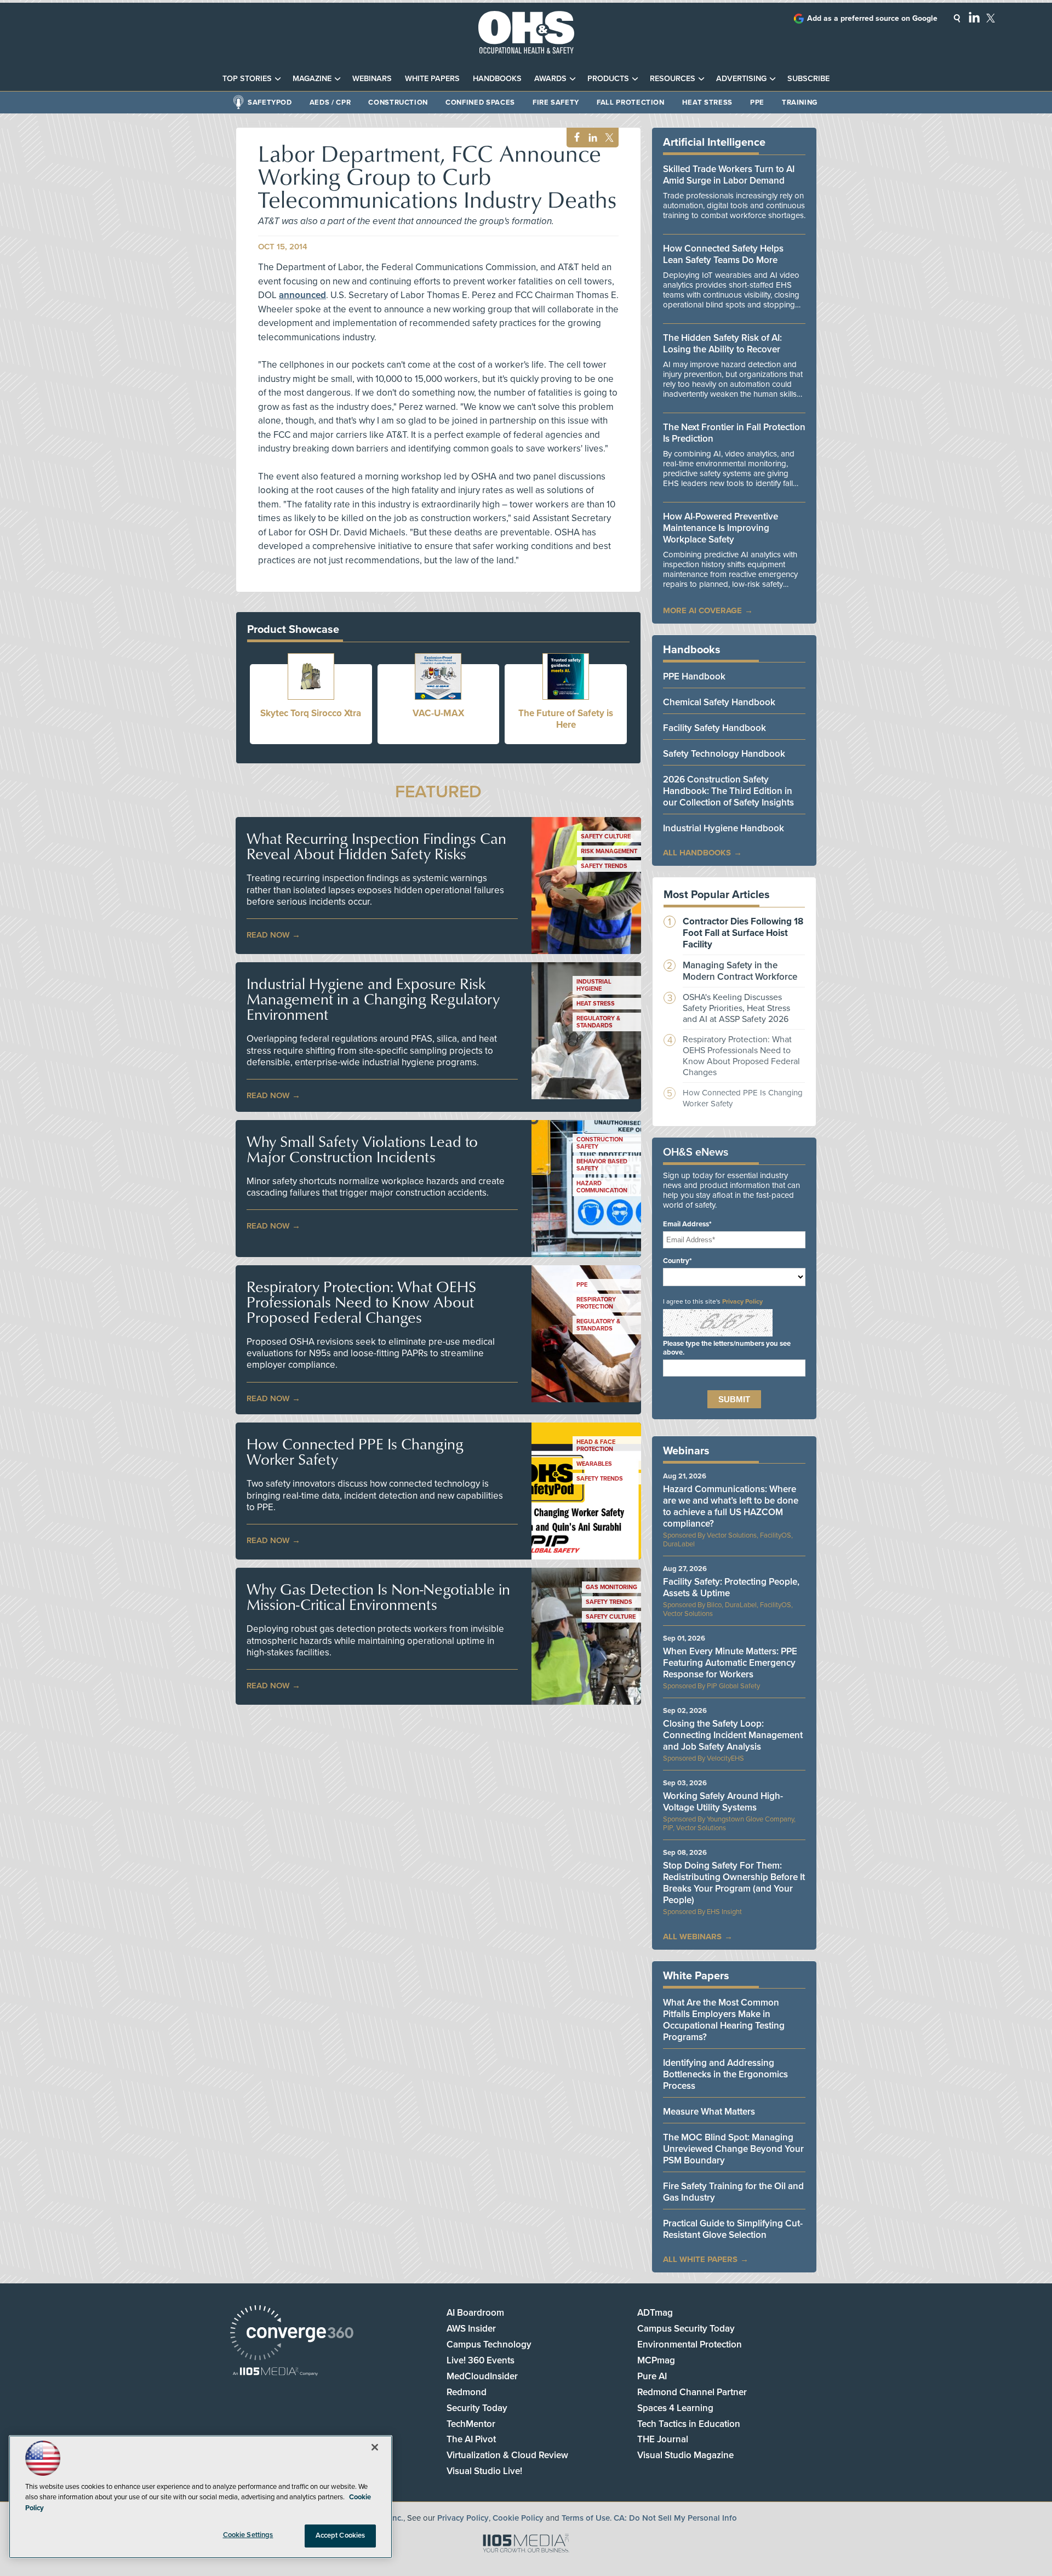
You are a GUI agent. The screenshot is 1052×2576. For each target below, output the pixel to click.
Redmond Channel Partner (692, 2392)
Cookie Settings (248, 2535)
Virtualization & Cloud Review (507, 2455)
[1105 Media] (275, 2372)
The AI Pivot (471, 2439)
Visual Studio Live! (484, 2471)
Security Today (477, 2408)
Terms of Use (586, 2518)
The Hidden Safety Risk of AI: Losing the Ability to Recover (722, 344)
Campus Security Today (686, 2329)
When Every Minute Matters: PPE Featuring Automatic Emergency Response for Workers (730, 1663)
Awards (550, 79)
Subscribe (808, 79)
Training (800, 102)
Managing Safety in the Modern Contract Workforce (740, 971)
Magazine (312, 79)
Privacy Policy (742, 1301)
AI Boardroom (475, 2313)
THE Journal (663, 2439)
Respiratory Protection (596, 1303)
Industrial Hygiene (594, 985)
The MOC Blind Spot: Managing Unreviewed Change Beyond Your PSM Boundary (733, 2149)
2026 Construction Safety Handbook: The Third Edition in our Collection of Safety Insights (728, 791)
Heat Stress (707, 102)
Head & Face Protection (596, 1446)
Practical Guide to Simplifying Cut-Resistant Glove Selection (733, 2229)
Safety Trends (604, 866)
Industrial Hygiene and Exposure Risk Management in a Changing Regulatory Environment (373, 999)
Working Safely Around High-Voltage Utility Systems (723, 1802)
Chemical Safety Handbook (719, 702)
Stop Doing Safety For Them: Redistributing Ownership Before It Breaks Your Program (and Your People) (734, 1883)
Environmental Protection (690, 2344)
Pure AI (652, 2376)
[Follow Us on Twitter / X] (991, 18)
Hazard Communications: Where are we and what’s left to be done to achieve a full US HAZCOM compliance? (731, 1506)
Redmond (467, 2392)
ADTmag (655, 2313)
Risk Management (609, 851)
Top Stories (247, 79)
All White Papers (700, 2259)
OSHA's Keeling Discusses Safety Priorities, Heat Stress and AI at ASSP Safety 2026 (736, 1008)
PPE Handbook (694, 676)
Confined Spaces (480, 102)
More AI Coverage (702, 610)
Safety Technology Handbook (724, 754)
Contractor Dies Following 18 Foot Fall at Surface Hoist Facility (743, 933)
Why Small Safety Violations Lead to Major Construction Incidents (362, 1149)
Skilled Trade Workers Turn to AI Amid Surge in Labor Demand (729, 175)
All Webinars (692, 1937)
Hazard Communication (602, 1187)
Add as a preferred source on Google (872, 18)
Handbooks (497, 79)
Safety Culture (606, 836)
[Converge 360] (292, 2334)
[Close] (375, 2447)
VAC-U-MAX (438, 713)
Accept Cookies (341, 2535)
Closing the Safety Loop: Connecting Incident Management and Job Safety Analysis (733, 1735)
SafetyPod (270, 102)
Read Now (268, 935)
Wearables (594, 1464)
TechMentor (471, 2424)
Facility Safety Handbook (714, 728)
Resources (673, 79)
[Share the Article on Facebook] (574, 138)
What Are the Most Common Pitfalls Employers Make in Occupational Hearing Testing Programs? (724, 2020)
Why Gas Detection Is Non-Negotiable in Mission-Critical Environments (378, 1597)
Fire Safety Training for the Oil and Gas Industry (733, 2192)
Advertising (741, 79)
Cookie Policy (518, 2518)
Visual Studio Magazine (685, 2455)
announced (302, 295)
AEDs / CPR (330, 102)
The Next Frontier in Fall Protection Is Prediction (734, 433)
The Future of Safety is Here (566, 719)
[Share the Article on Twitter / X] (608, 138)
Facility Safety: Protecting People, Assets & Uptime (731, 1587)
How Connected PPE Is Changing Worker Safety (355, 1452)
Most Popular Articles (717, 895)
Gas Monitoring (611, 1587)
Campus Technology (489, 2344)
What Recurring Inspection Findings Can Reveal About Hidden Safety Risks (376, 846)
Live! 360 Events (481, 2360)
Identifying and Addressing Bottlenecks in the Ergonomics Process (725, 2074)
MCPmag (656, 2360)
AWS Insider (471, 2329)
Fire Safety (556, 102)
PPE (757, 102)
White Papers (432, 79)
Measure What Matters (709, 2112)
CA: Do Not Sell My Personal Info (675, 2518)
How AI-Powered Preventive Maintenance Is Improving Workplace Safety (721, 528)
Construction (398, 102)
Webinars (372, 79)
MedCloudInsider (482, 2376)
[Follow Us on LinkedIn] (974, 17)
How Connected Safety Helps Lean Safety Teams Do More (723, 254)
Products (608, 79)
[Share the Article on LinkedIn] (591, 138)
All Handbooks (697, 853)
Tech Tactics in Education (689, 2424)
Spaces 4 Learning (675, 2408)
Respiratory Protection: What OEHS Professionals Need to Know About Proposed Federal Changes (361, 1302)
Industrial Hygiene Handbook (724, 828)
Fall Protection (631, 102)
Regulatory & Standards (598, 1022)
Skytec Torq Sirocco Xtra (311, 713)
